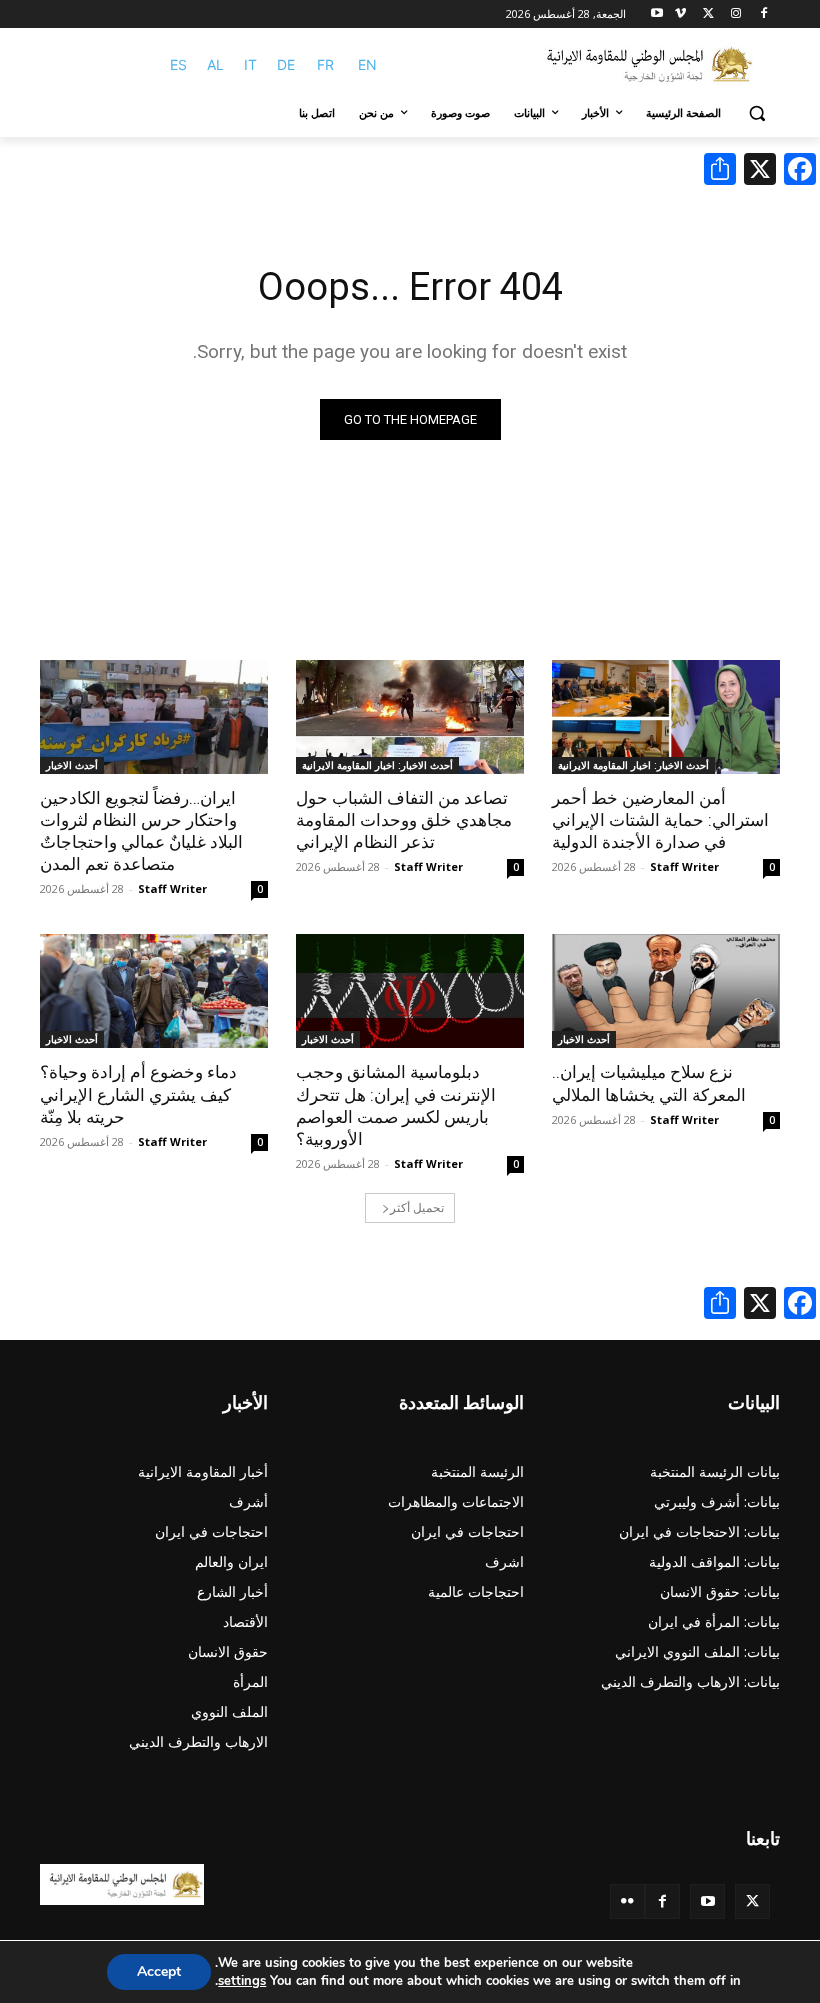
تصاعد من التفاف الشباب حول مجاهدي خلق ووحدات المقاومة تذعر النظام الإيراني (404, 820)
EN (367, 64)
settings (242, 1981)
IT (250, 64)
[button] (756, 113)
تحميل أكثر (417, 1207)
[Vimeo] (680, 14)
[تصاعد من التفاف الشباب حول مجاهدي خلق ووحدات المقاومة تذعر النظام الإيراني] (410, 717)
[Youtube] (657, 14)
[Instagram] (735, 14)
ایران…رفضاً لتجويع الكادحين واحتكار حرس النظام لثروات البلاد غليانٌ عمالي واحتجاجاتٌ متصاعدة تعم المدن (141, 831)
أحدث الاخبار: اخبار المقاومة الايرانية (633, 765)
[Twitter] (752, 1901)
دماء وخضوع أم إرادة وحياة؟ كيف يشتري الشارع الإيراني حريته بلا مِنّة (138, 1094)
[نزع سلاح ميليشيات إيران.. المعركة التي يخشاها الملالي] (666, 991)
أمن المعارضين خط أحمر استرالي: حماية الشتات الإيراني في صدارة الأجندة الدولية (660, 820)
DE (286, 64)
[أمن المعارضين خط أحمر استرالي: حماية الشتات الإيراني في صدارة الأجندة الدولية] (666, 717)
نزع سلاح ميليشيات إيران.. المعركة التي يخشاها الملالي (649, 1083)
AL (215, 64)
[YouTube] (707, 1901)
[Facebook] (763, 14)
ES (178, 64)
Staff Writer (684, 866)
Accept (159, 1971)
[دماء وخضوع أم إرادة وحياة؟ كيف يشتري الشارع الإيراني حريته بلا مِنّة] (154, 991)
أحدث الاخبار (72, 765)
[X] (708, 14)
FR (325, 64)
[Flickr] (627, 1901)
